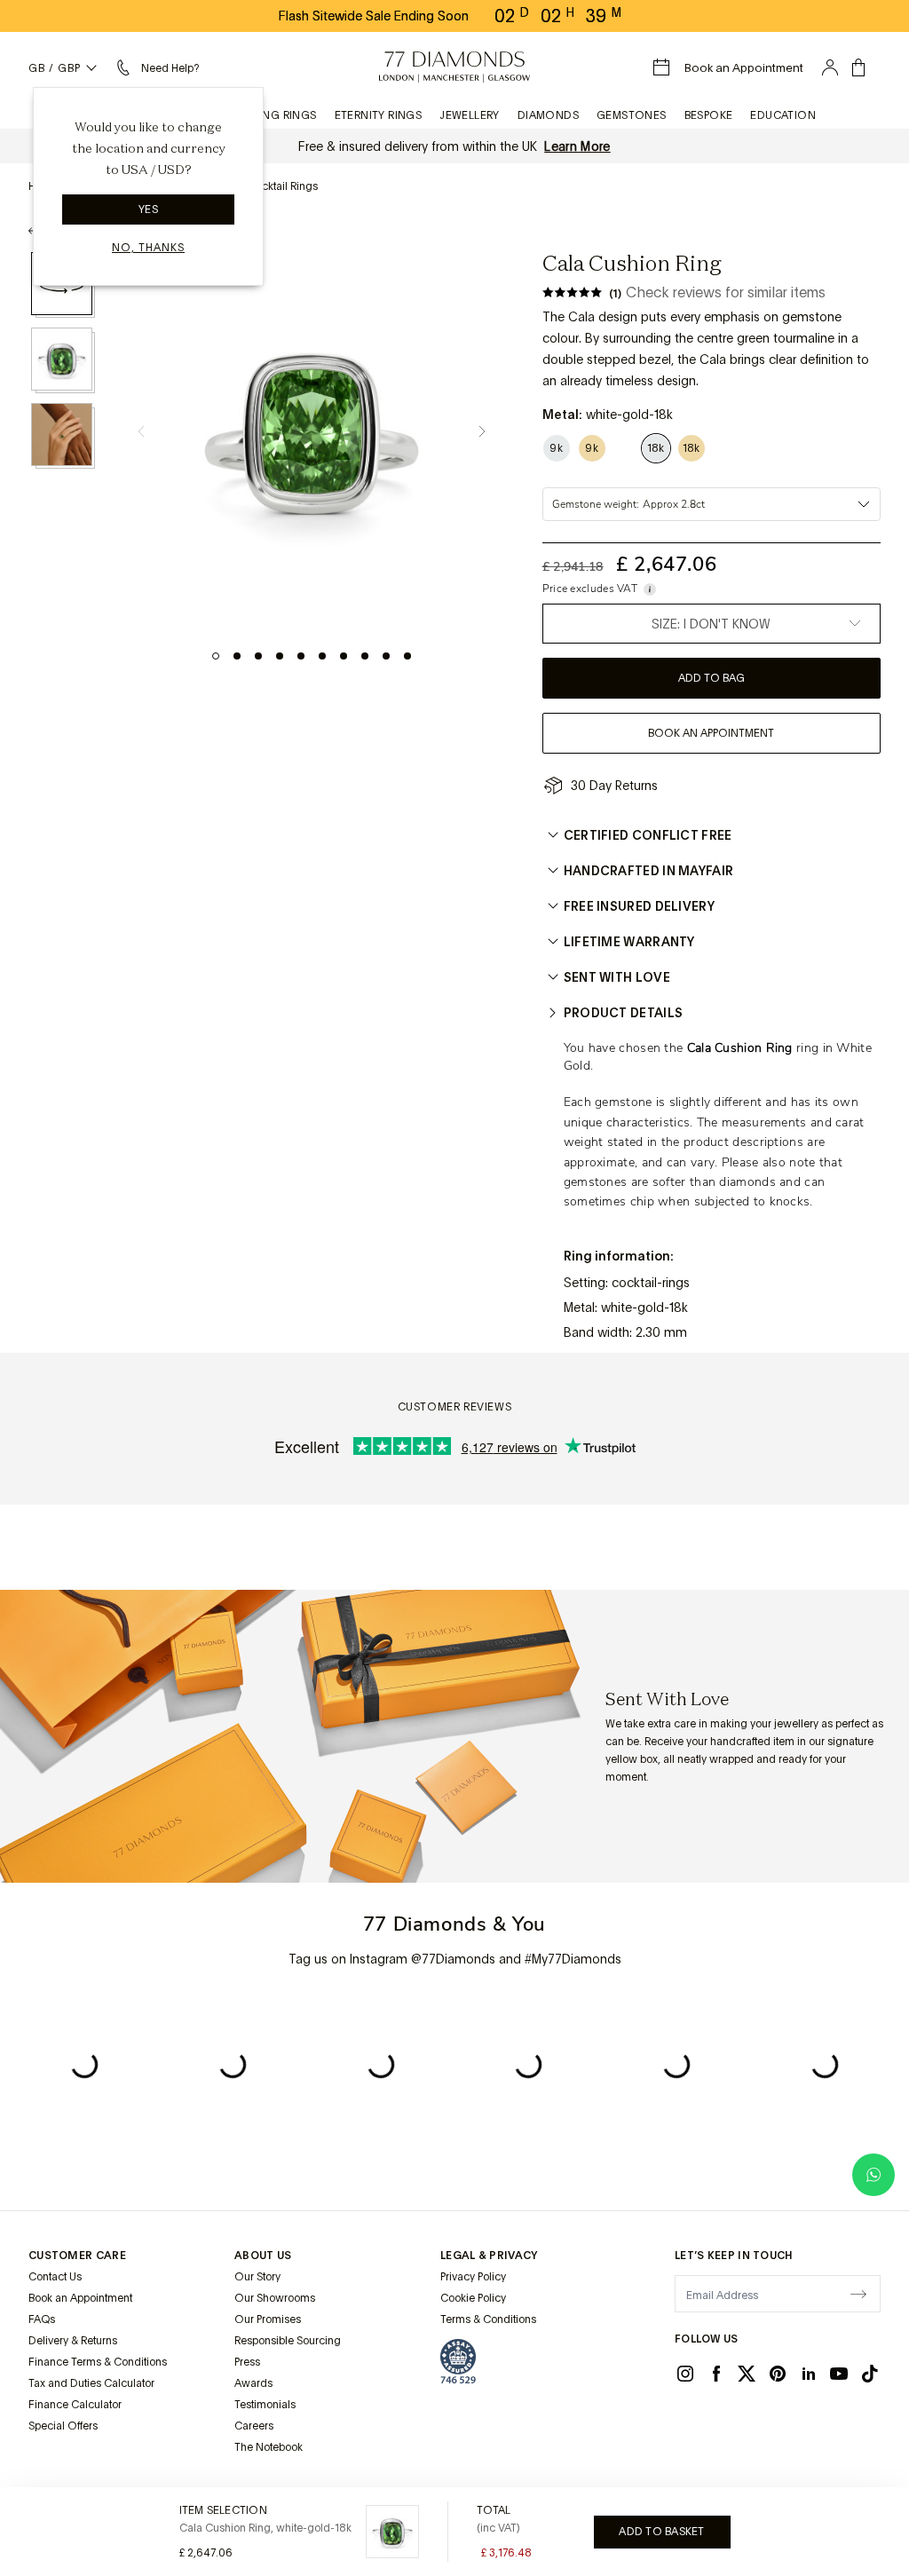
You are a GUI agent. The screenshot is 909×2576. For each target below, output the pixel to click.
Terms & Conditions (488, 2319)
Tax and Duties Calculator (91, 2383)
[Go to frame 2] (237, 656)
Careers (254, 2426)
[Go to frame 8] (365, 656)
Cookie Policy (473, 2298)
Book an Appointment (80, 2298)
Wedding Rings (271, 115)
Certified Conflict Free (648, 835)
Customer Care (77, 2256)
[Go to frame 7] (344, 656)
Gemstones (632, 115)
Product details (624, 1013)
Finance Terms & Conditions (98, 2362)
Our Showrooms (275, 2298)
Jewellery (470, 115)
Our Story (257, 2277)
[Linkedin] (809, 2374)
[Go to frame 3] (258, 656)
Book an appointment (711, 733)
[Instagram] (685, 2374)
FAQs (42, 2319)
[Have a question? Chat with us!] (873, 2175)
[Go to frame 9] (386, 656)
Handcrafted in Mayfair (649, 871)
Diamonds (548, 115)
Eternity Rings (379, 115)
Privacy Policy (473, 2277)
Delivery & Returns (73, 2341)
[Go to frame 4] (280, 656)
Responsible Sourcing (288, 2341)
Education (783, 115)
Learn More (577, 146)
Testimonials (265, 2405)
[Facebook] (716, 2374)
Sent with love (617, 977)
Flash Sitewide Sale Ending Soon (374, 16)
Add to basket (661, 2532)
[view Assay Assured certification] (458, 2361)
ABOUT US (263, 2256)
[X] (747, 2374)
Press (247, 2362)
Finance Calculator (75, 2405)
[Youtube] (839, 2374)
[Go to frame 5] (301, 656)
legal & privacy (489, 2256)
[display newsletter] (858, 2293)
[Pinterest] (778, 2374)
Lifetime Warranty (629, 942)
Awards (253, 2383)
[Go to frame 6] (322, 656)
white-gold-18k (644, 1308)
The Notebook (269, 2447)
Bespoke (709, 115)
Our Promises (268, 2319)
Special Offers (63, 2426)
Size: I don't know (711, 624)
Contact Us (55, 2277)
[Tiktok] (870, 2374)
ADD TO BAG (711, 678)
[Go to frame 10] (407, 656)
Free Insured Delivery (639, 906)
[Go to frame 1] (216, 656)
